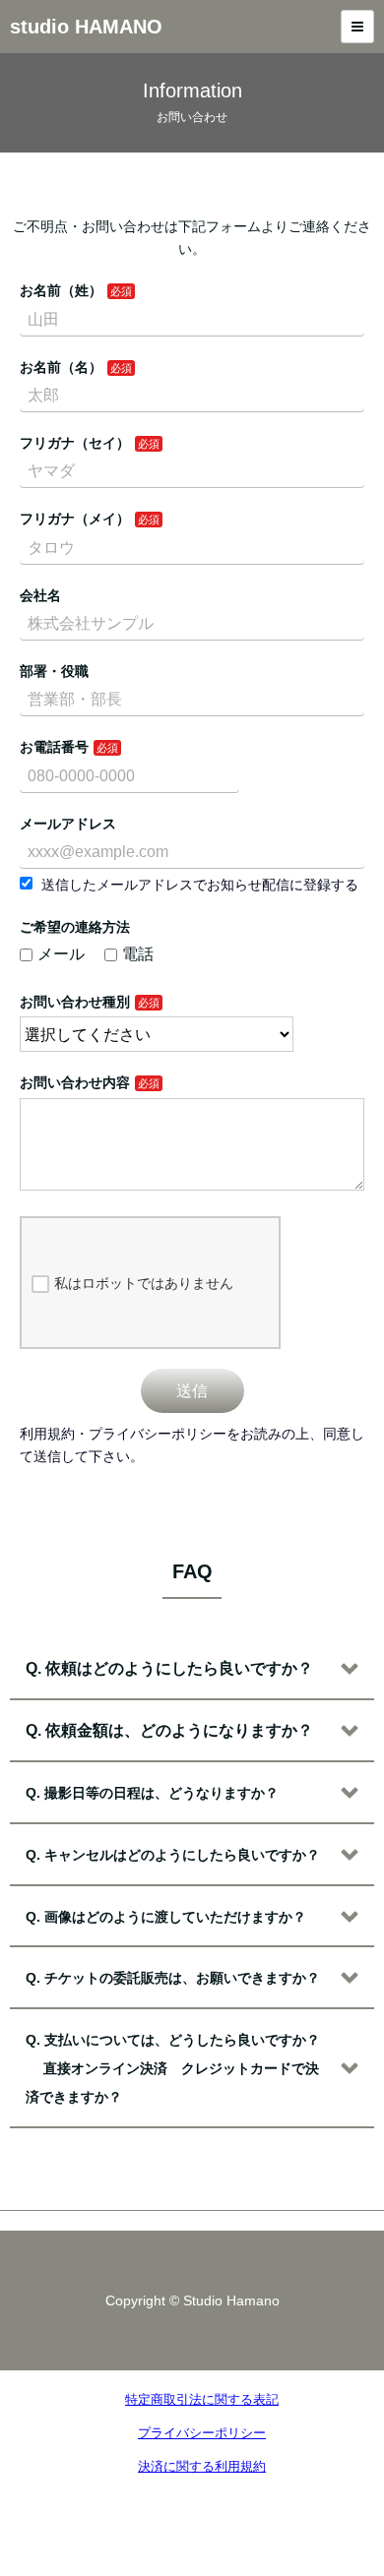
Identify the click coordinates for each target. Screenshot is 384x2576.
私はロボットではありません (144, 1283)
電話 (138, 954)
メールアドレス (68, 824)
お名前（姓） (61, 290)
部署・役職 (54, 671)
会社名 (40, 595)
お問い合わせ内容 (75, 1082)
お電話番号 (54, 747)
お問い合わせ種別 (75, 1002)
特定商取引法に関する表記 (202, 2399)
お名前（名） (61, 367)
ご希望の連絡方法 (75, 927)
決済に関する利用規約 (202, 2466)
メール (61, 954)
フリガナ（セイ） (75, 443)
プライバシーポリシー (202, 2433)
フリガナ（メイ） (75, 519)
